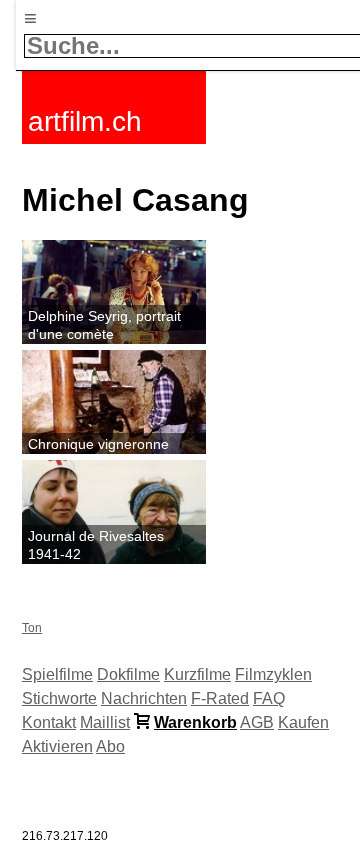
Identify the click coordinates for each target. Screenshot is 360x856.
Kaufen (303, 722)
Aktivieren (57, 746)
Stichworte (59, 698)
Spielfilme (57, 674)
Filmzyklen (273, 674)
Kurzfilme (197, 674)
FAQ (269, 698)
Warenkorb (195, 722)
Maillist (105, 722)
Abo (110, 746)
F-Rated (220, 698)
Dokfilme (128, 674)
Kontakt (49, 722)
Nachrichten (144, 698)
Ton (32, 628)
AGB (257, 722)
